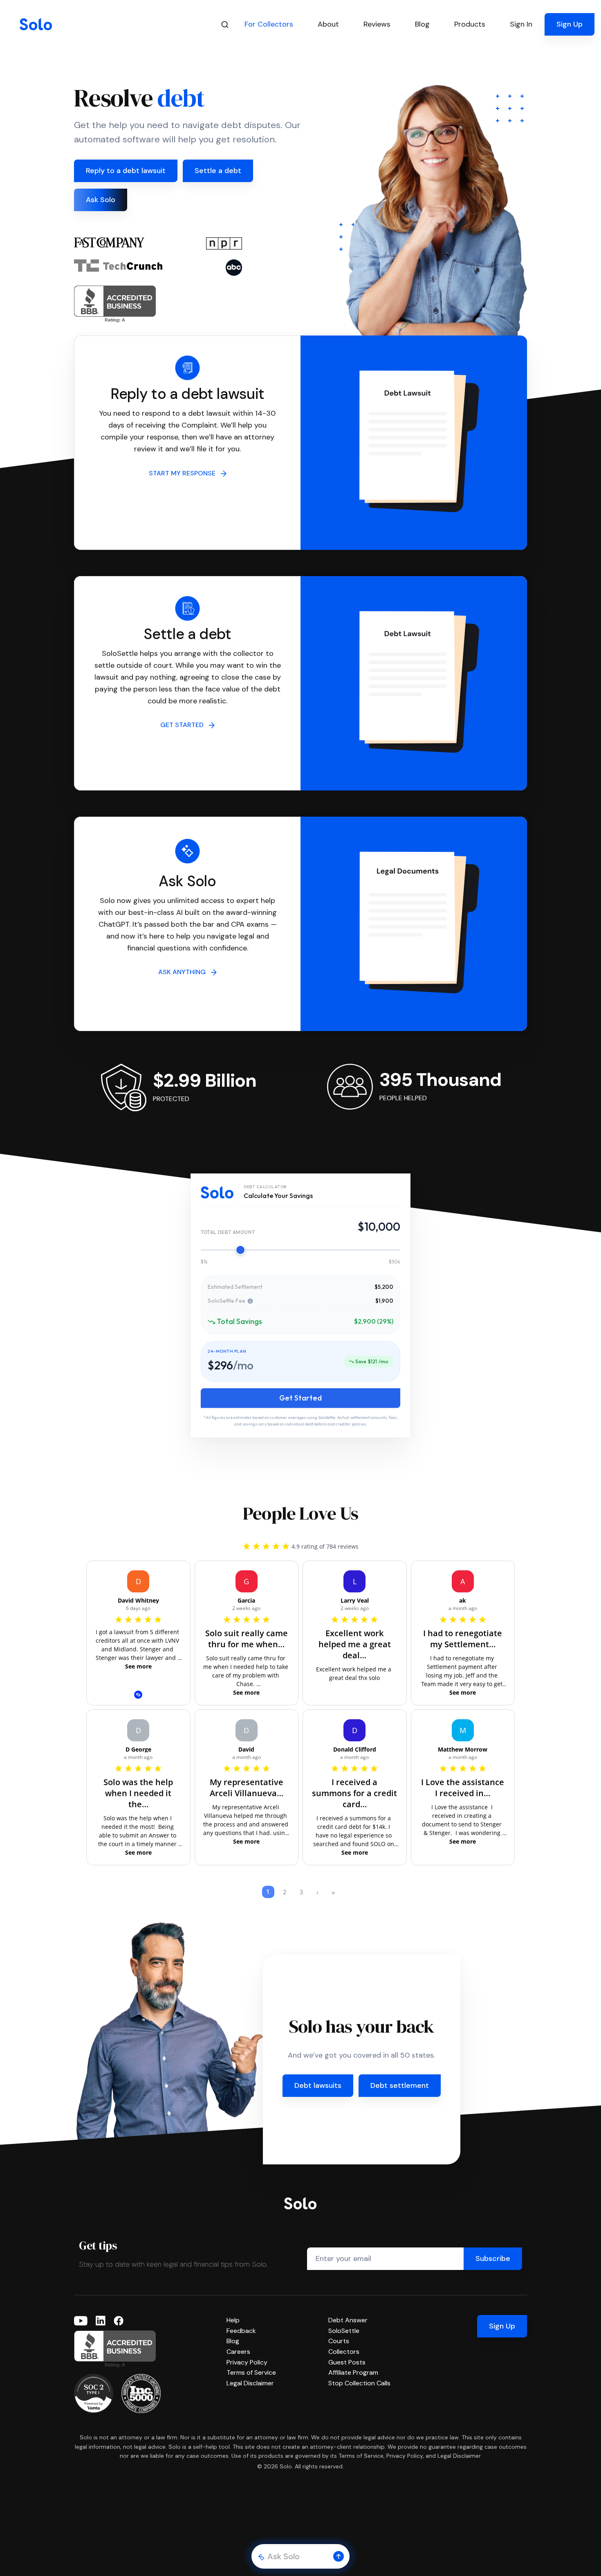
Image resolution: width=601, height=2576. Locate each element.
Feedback (241, 2331)
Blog (233, 2341)
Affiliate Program (353, 2372)
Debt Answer (348, 2320)
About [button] (328, 24)
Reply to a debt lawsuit (126, 171)
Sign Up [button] (570, 24)
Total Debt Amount (228, 1232)
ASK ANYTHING (184, 972)
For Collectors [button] (269, 24)
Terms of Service (251, 2372)
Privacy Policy (247, 2362)
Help (233, 2320)
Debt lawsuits (318, 2085)
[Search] (225, 24)
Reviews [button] (377, 24)
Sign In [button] (521, 24)
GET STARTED (184, 725)
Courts (339, 2341)
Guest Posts (347, 2362)
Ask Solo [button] (101, 200)
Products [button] (470, 24)
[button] (339, 2556)
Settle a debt (218, 171)
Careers (238, 2352)
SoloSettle (344, 2331)
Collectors (344, 2352)
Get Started (300, 1398)
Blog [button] (422, 24)
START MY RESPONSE (185, 473)
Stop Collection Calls (359, 2383)
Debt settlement (400, 2085)
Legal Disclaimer (250, 2383)
